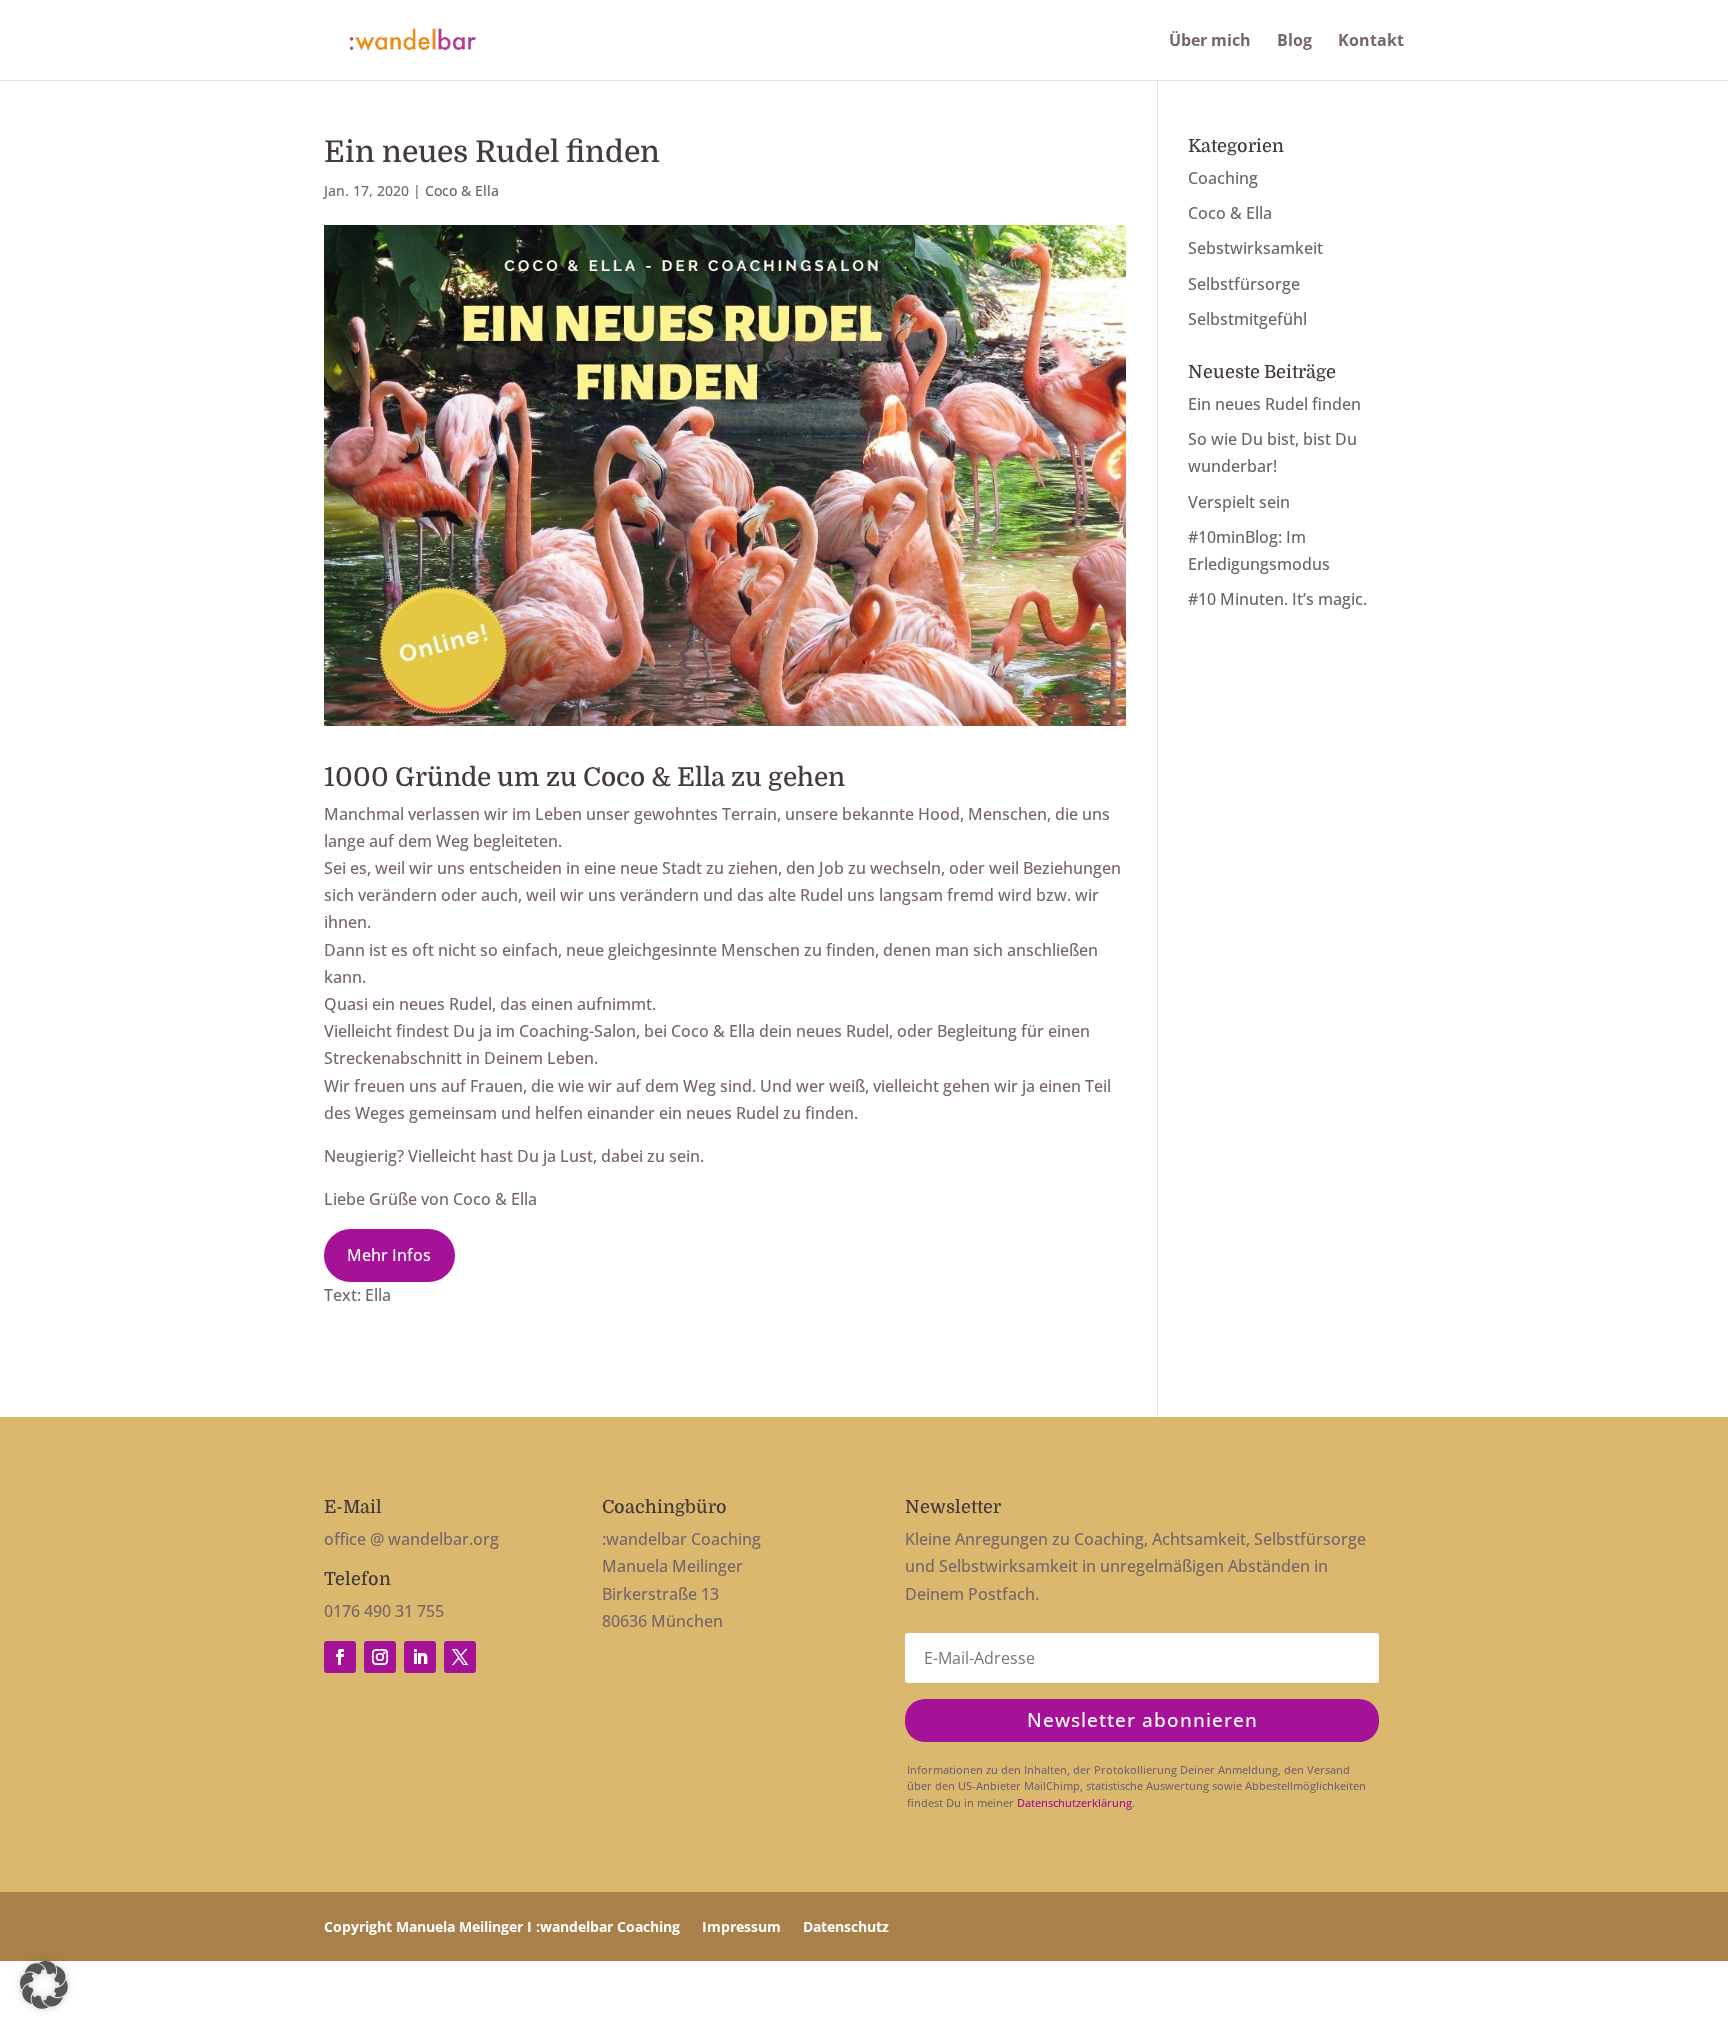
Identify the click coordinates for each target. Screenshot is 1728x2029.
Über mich (1210, 42)
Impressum (741, 1928)
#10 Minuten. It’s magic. (1277, 599)
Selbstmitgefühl (1247, 319)
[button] (44, 1985)
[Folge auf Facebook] (340, 1657)
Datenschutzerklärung (1074, 1802)
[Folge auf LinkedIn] (420, 1657)
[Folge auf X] (460, 1657)
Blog (1294, 42)
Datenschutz (846, 1928)
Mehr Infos (389, 1255)
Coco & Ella (462, 190)
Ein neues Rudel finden (1274, 404)
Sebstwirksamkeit (1255, 248)
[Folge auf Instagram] (380, 1657)
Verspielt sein (1239, 502)
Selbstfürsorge (1244, 284)
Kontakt (1371, 42)
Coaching (1223, 178)
